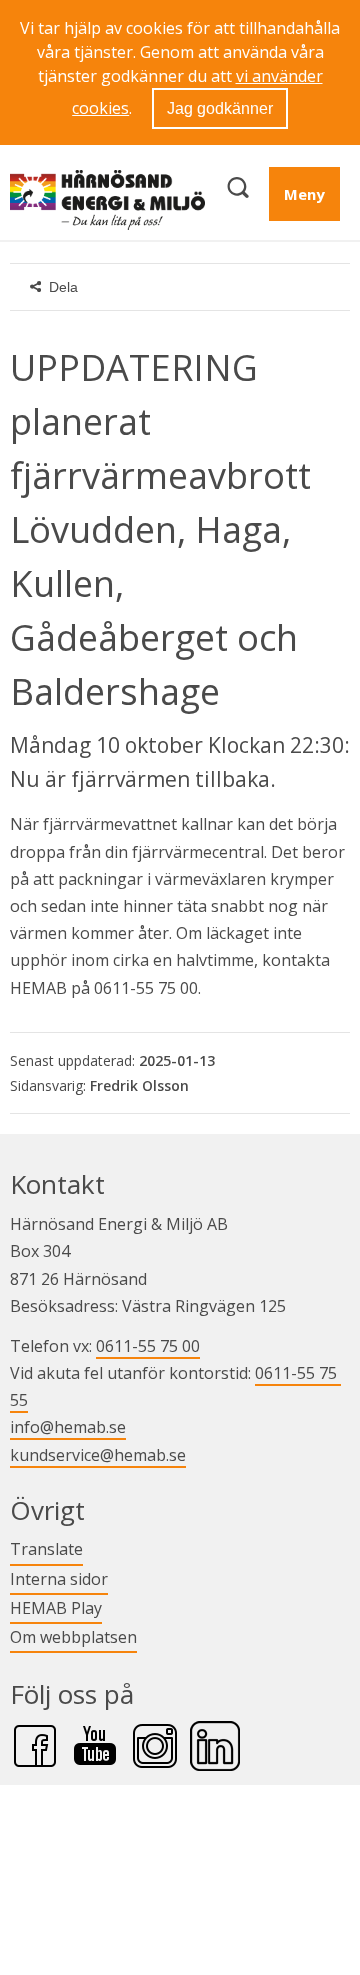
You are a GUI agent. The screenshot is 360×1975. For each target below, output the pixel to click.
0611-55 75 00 (148, 1346)
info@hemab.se (68, 1427)
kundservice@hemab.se (98, 1455)
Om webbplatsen (73, 1637)
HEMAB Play (56, 1607)
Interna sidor (59, 1578)
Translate (46, 1548)
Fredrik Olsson (139, 1085)
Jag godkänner (220, 108)
